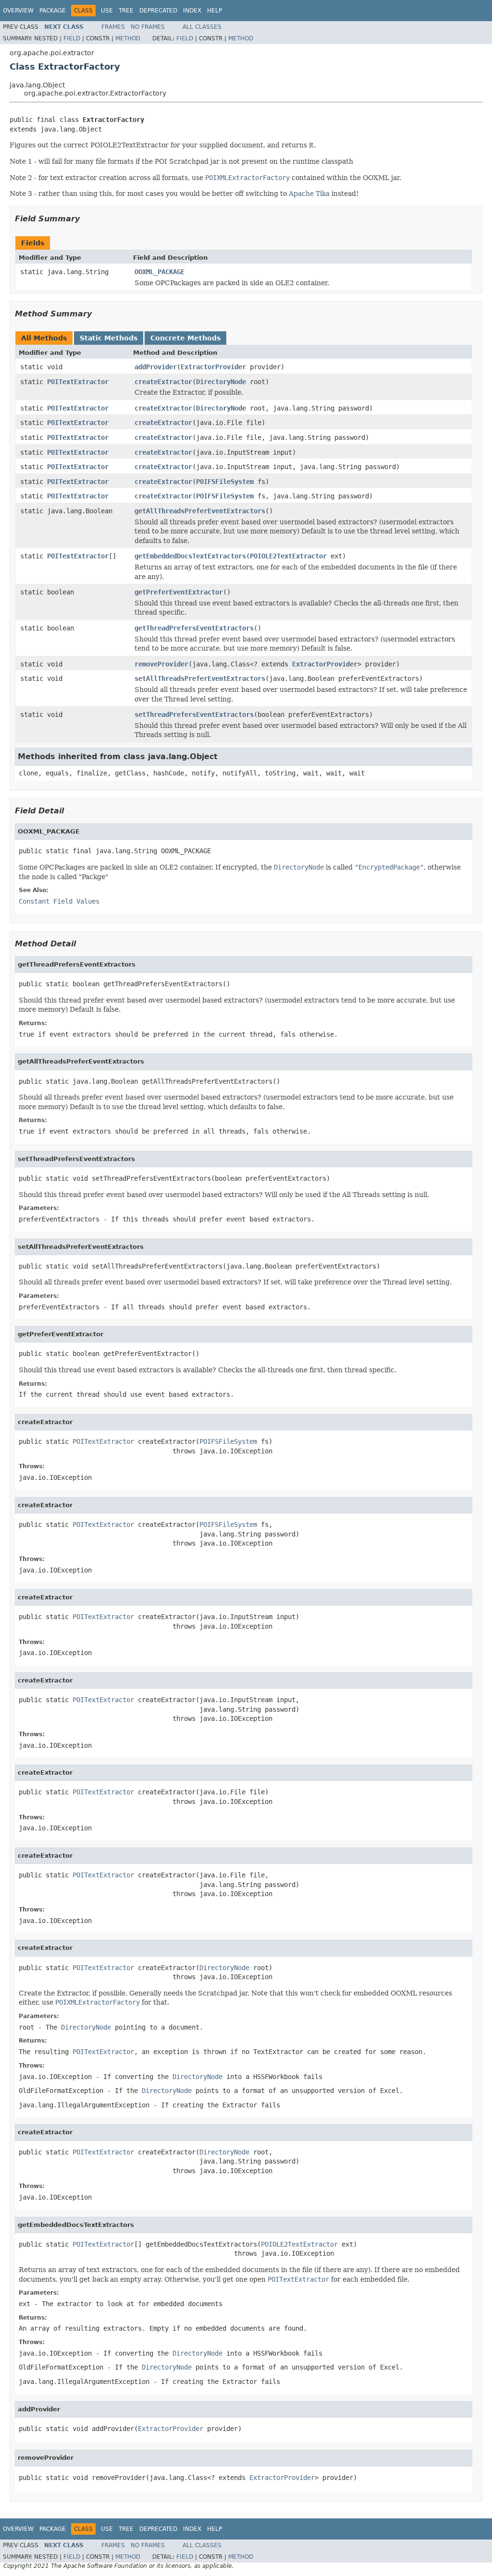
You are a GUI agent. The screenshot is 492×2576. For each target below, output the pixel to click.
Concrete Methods (185, 338)
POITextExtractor (78, 382)
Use (107, 11)
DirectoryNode (221, 382)
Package (53, 11)
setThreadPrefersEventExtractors (194, 714)
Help (215, 11)
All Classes (202, 27)
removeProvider (161, 664)
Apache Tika (309, 194)
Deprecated (158, 11)
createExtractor (163, 382)
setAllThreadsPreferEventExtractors (200, 678)
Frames (113, 27)
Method (128, 38)
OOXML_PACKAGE (160, 272)
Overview (18, 11)
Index (192, 11)
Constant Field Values (59, 901)
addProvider (156, 367)
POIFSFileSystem (225, 482)
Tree (126, 11)
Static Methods (109, 338)
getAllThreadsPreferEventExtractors (200, 511)
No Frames (148, 27)
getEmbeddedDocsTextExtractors (190, 556)
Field (72, 38)
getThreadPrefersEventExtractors (194, 628)
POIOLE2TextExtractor (288, 556)
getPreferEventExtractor (179, 592)
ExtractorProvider (213, 367)
